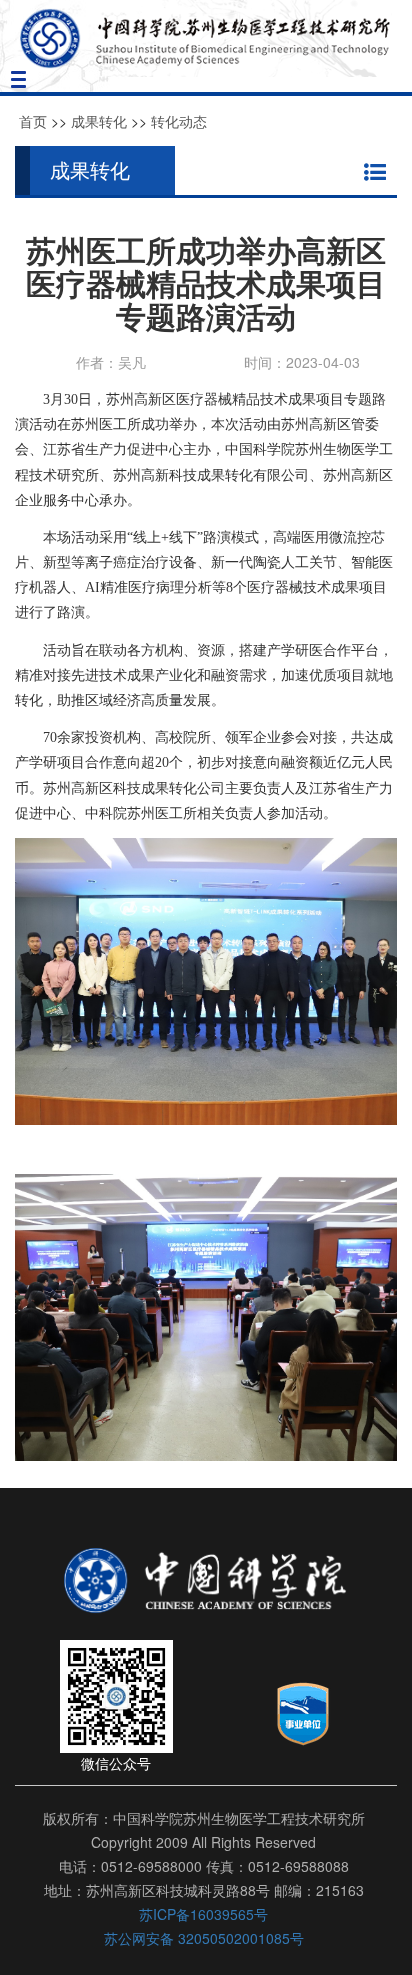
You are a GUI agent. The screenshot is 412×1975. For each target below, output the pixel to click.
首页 (33, 121)
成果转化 (99, 121)
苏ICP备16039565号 (203, 1914)
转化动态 (179, 121)
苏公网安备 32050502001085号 (204, 1938)
